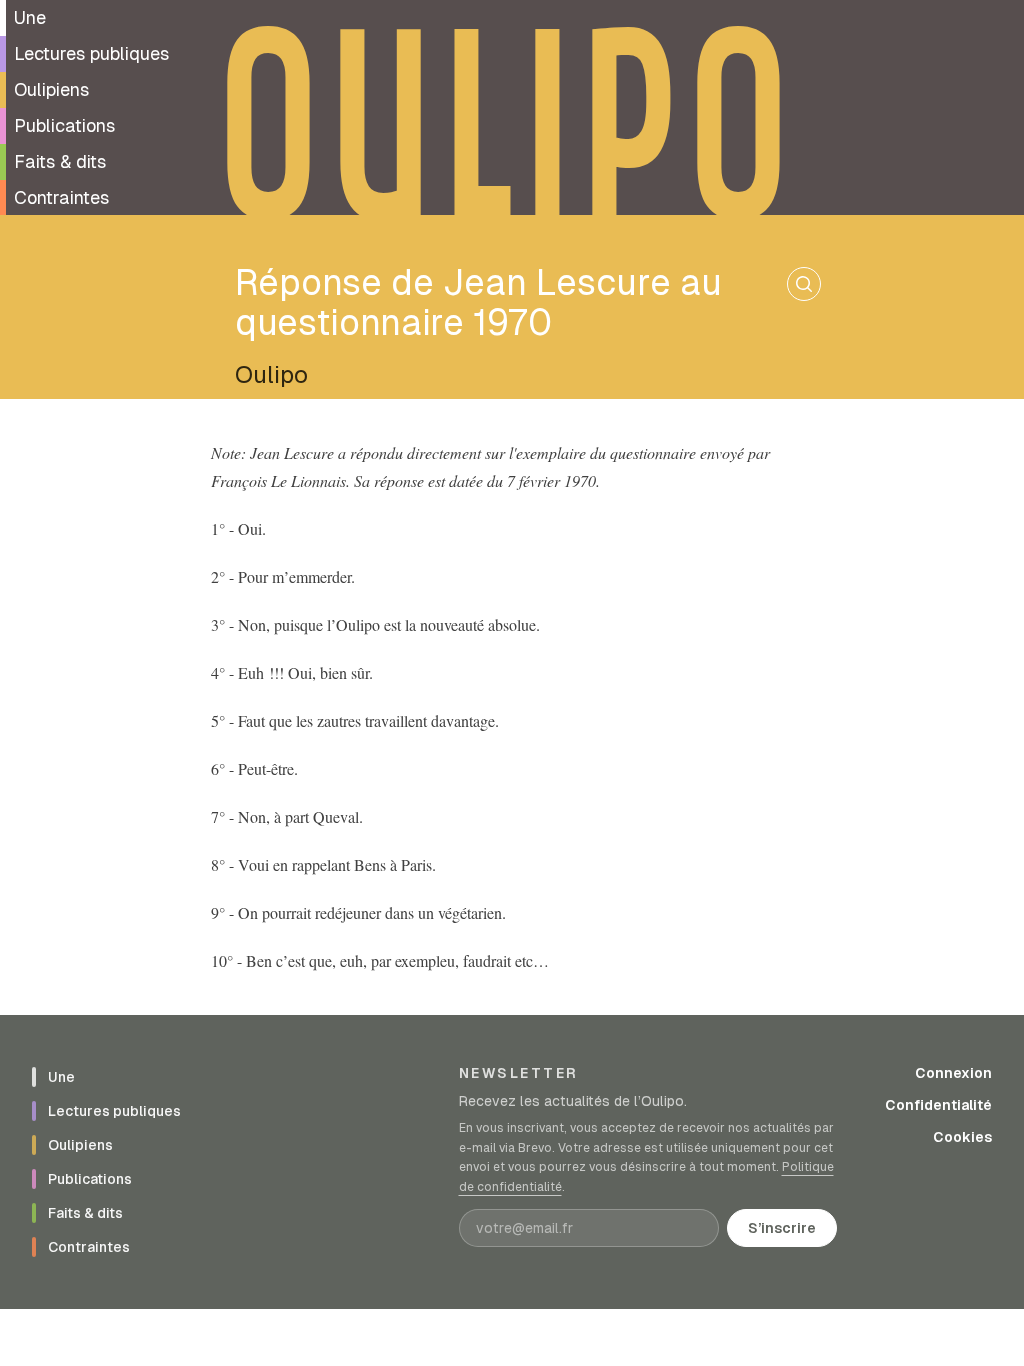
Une (30, 17)
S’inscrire (782, 1228)
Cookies (962, 1137)
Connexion (953, 1073)
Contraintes (61, 197)
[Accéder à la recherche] (804, 284)
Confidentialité (938, 1105)
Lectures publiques (91, 53)
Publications (64, 125)
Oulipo (271, 374)
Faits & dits (60, 161)
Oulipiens (51, 89)
